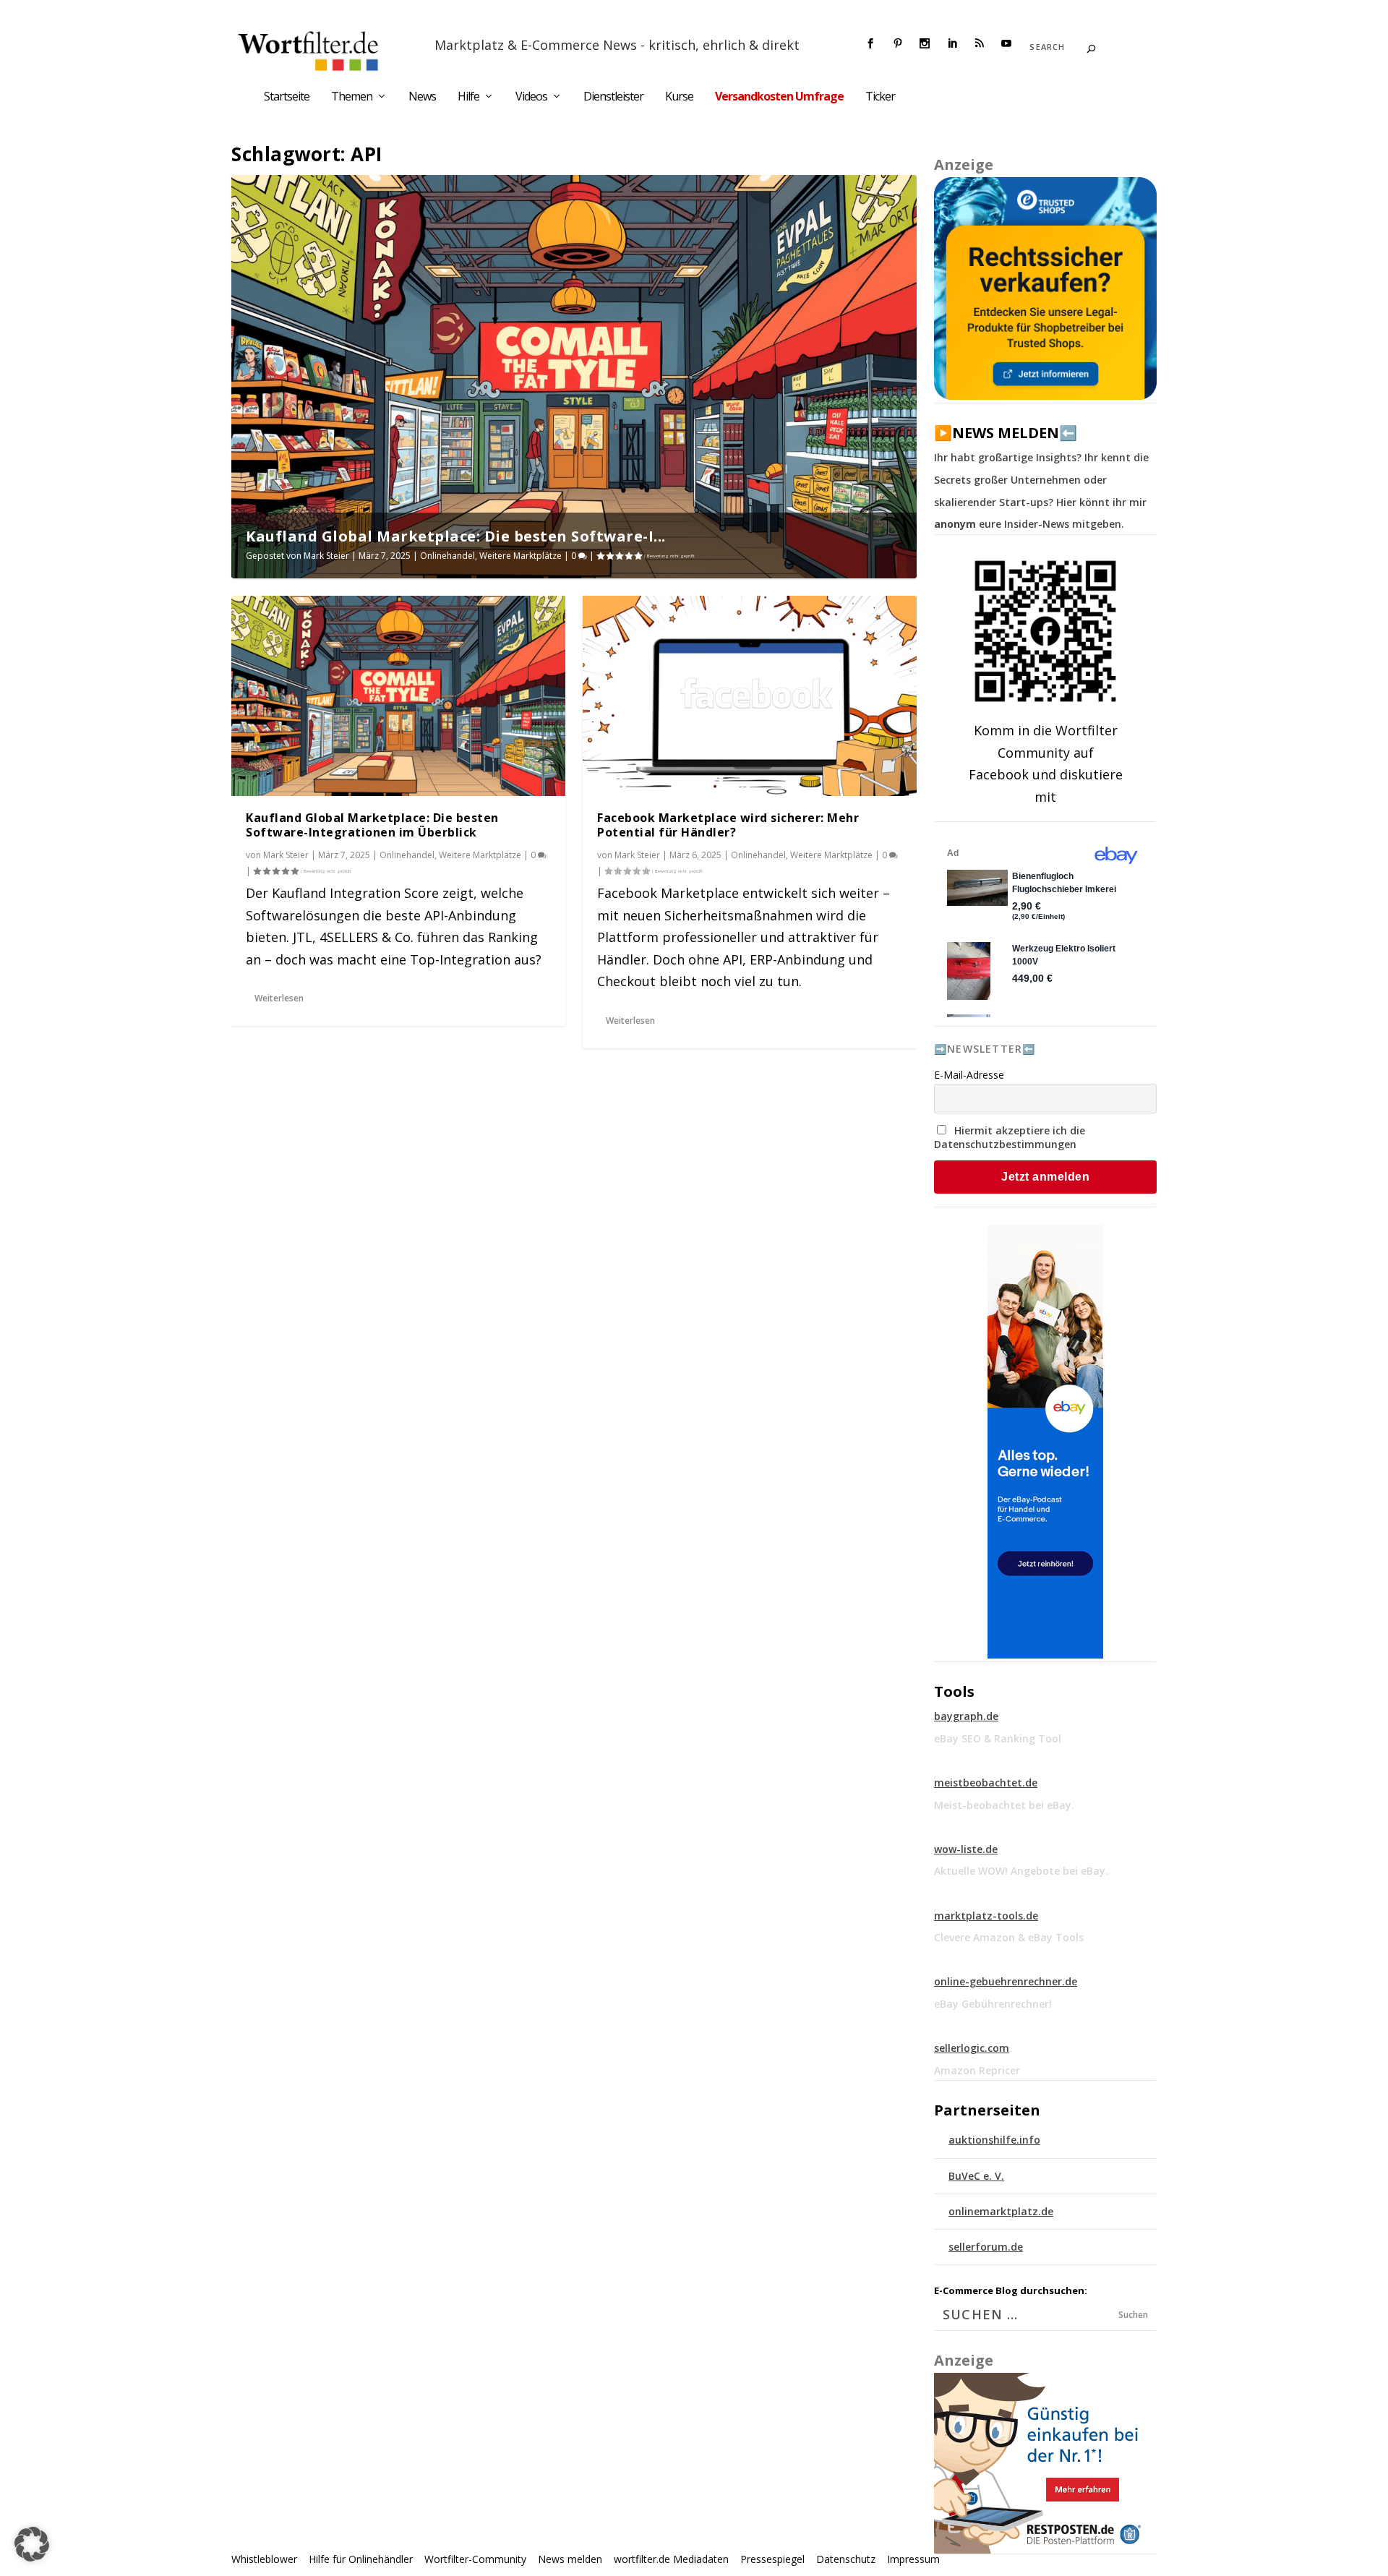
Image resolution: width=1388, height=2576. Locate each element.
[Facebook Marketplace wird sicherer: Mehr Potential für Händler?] (750, 696)
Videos (531, 97)
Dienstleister (613, 97)
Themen (352, 97)
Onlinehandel (447, 556)
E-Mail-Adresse (969, 1075)
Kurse (679, 97)
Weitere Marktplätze (520, 556)
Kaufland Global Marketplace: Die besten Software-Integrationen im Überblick (372, 825)
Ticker (880, 97)
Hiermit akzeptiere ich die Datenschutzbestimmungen (1010, 1137)
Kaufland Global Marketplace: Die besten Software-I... (456, 536)
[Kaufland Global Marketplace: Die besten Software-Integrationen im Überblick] (398, 696)
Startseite (287, 97)
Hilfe (468, 97)
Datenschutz (846, 2559)
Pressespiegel (772, 2559)
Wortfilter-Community (475, 2559)
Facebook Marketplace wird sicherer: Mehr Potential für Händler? (728, 825)
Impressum (913, 2559)
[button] (32, 2544)
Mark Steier (326, 556)
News (422, 97)
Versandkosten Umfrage (779, 97)
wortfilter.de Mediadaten (671, 2559)
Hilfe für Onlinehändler (361, 2559)
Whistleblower (264, 2559)
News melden (570, 2559)
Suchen (1133, 2315)
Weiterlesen (279, 998)
